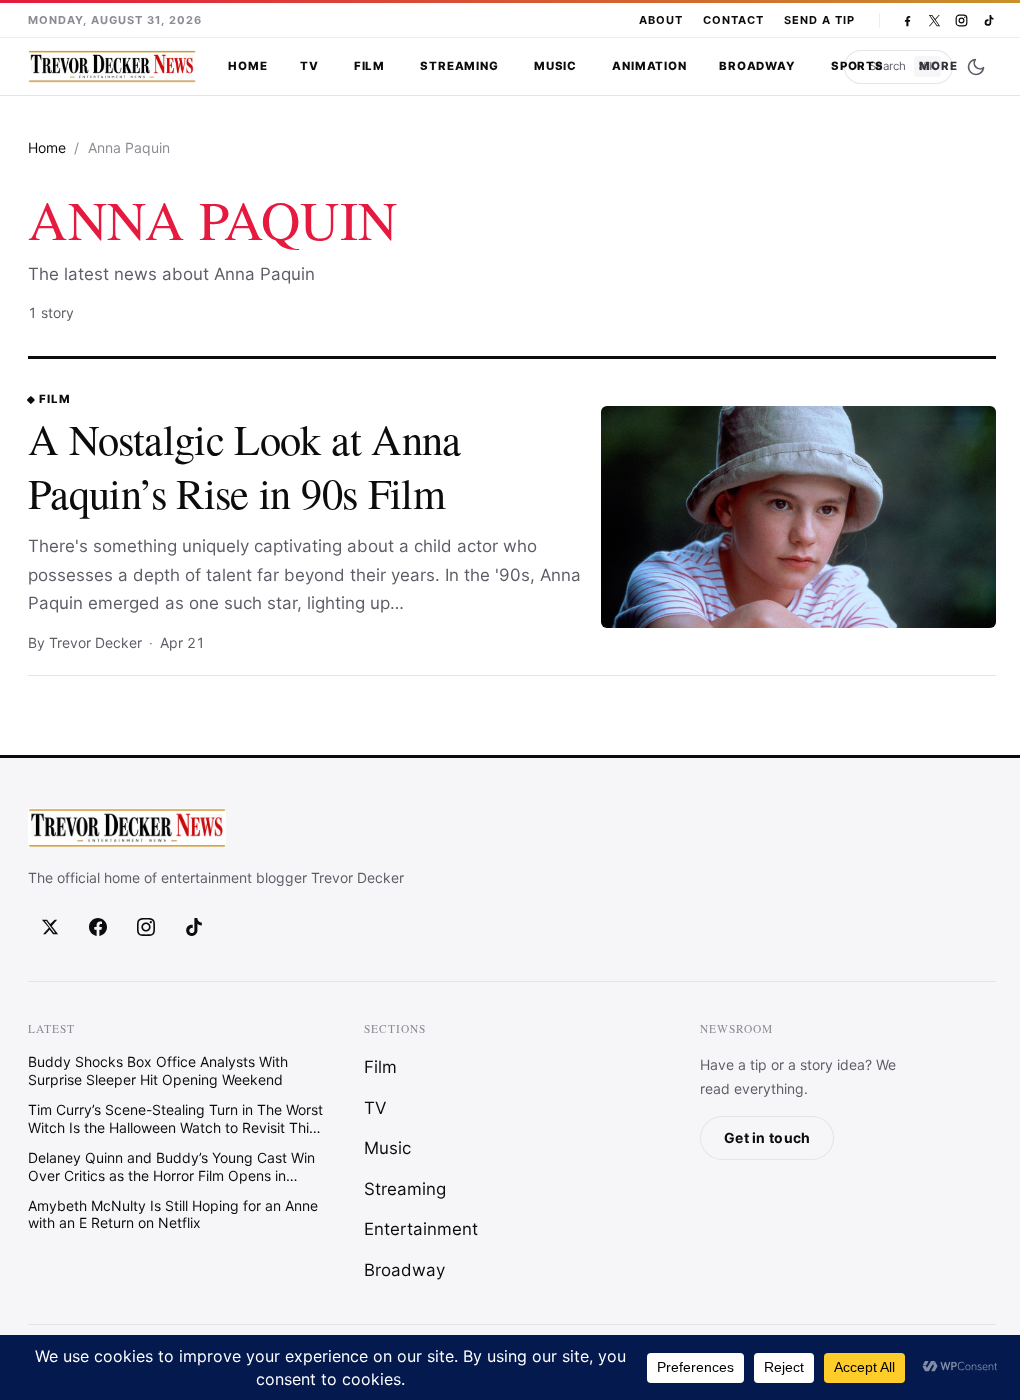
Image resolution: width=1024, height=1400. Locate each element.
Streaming (459, 66)
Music (555, 66)
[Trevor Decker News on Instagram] (961, 20)
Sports (857, 66)
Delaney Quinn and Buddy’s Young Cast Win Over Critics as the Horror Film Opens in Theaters (171, 1166)
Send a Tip (819, 20)
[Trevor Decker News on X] (934, 20)
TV (309, 66)
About (661, 20)
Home (247, 66)
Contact (733, 20)
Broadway (757, 66)
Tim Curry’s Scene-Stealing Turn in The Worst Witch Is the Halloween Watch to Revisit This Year (175, 1119)
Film (369, 66)
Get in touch (767, 1137)
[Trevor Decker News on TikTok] (988, 20)
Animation (649, 66)
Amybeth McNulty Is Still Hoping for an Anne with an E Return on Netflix (173, 1213)
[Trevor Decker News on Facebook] (907, 20)
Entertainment (421, 1229)
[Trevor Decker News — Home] (112, 67)
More (938, 66)
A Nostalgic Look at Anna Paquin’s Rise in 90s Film (244, 465)
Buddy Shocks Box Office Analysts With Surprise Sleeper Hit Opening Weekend (158, 1070)
